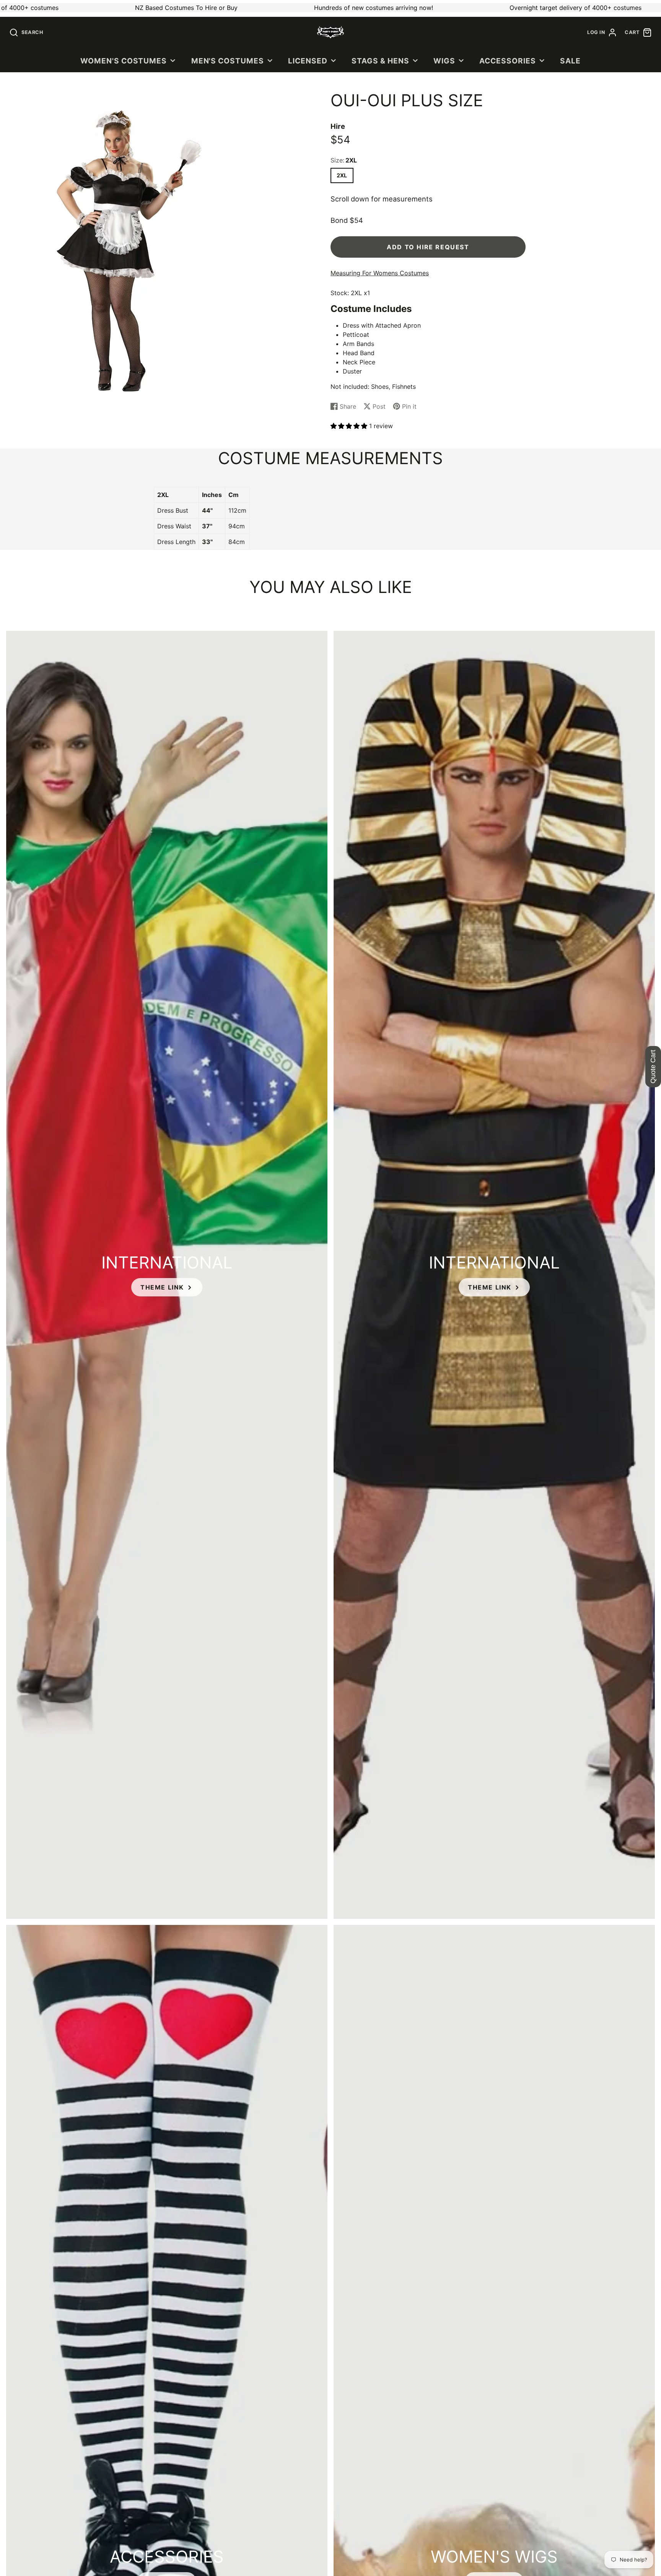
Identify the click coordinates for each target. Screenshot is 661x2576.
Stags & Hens (380, 61)
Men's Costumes (228, 61)
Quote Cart (653, 1067)
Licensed (308, 61)
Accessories (508, 61)
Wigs (444, 61)
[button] (350, 426)
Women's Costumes (124, 61)
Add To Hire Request (428, 247)
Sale (570, 61)
